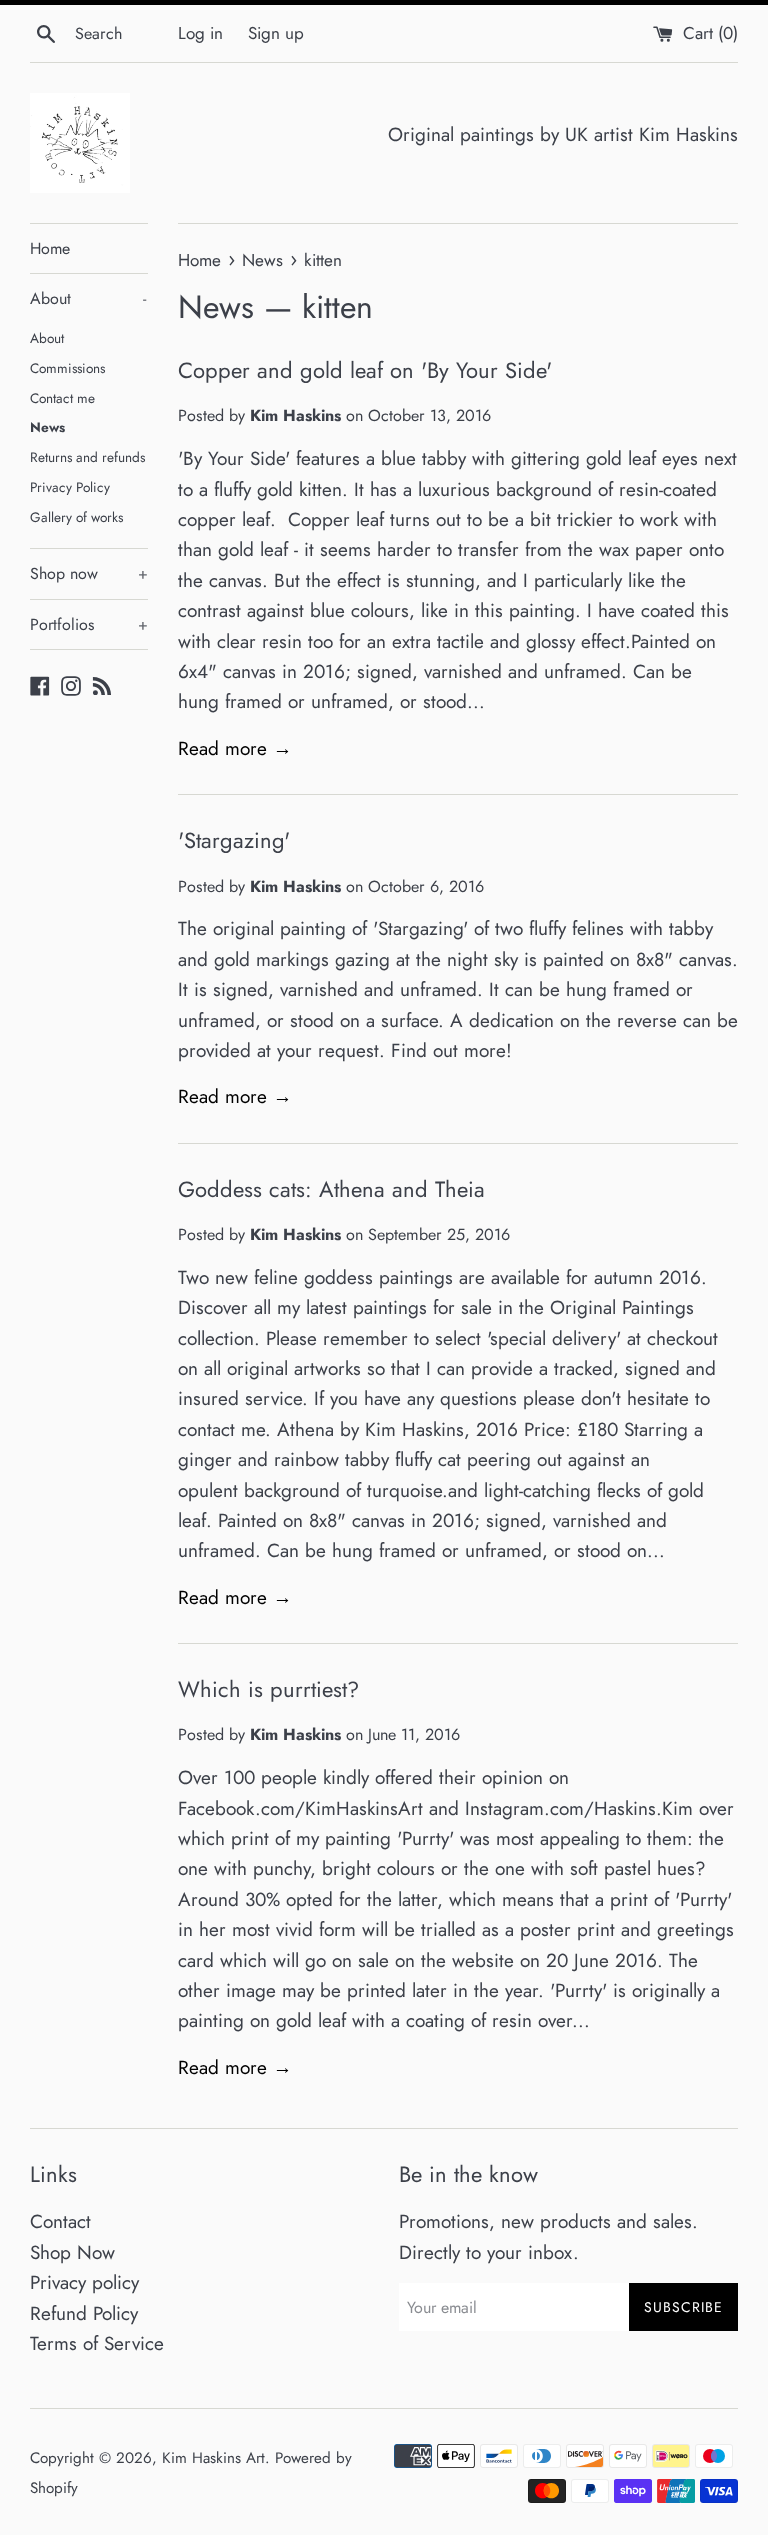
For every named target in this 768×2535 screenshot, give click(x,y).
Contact (60, 2221)
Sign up (276, 33)
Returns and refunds (87, 457)
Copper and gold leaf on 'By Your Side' (365, 370)
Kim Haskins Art (213, 2458)
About (88, 298)
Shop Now (72, 2252)
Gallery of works (76, 517)
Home (50, 248)
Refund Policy (84, 2313)
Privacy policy (84, 2282)
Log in (200, 33)
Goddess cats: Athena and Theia (331, 1189)
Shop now (89, 573)
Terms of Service (97, 2343)
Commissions (67, 368)
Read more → (235, 748)
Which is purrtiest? (268, 1689)
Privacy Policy (70, 487)
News (47, 427)
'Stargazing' (234, 840)
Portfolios (89, 624)
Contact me (62, 398)
